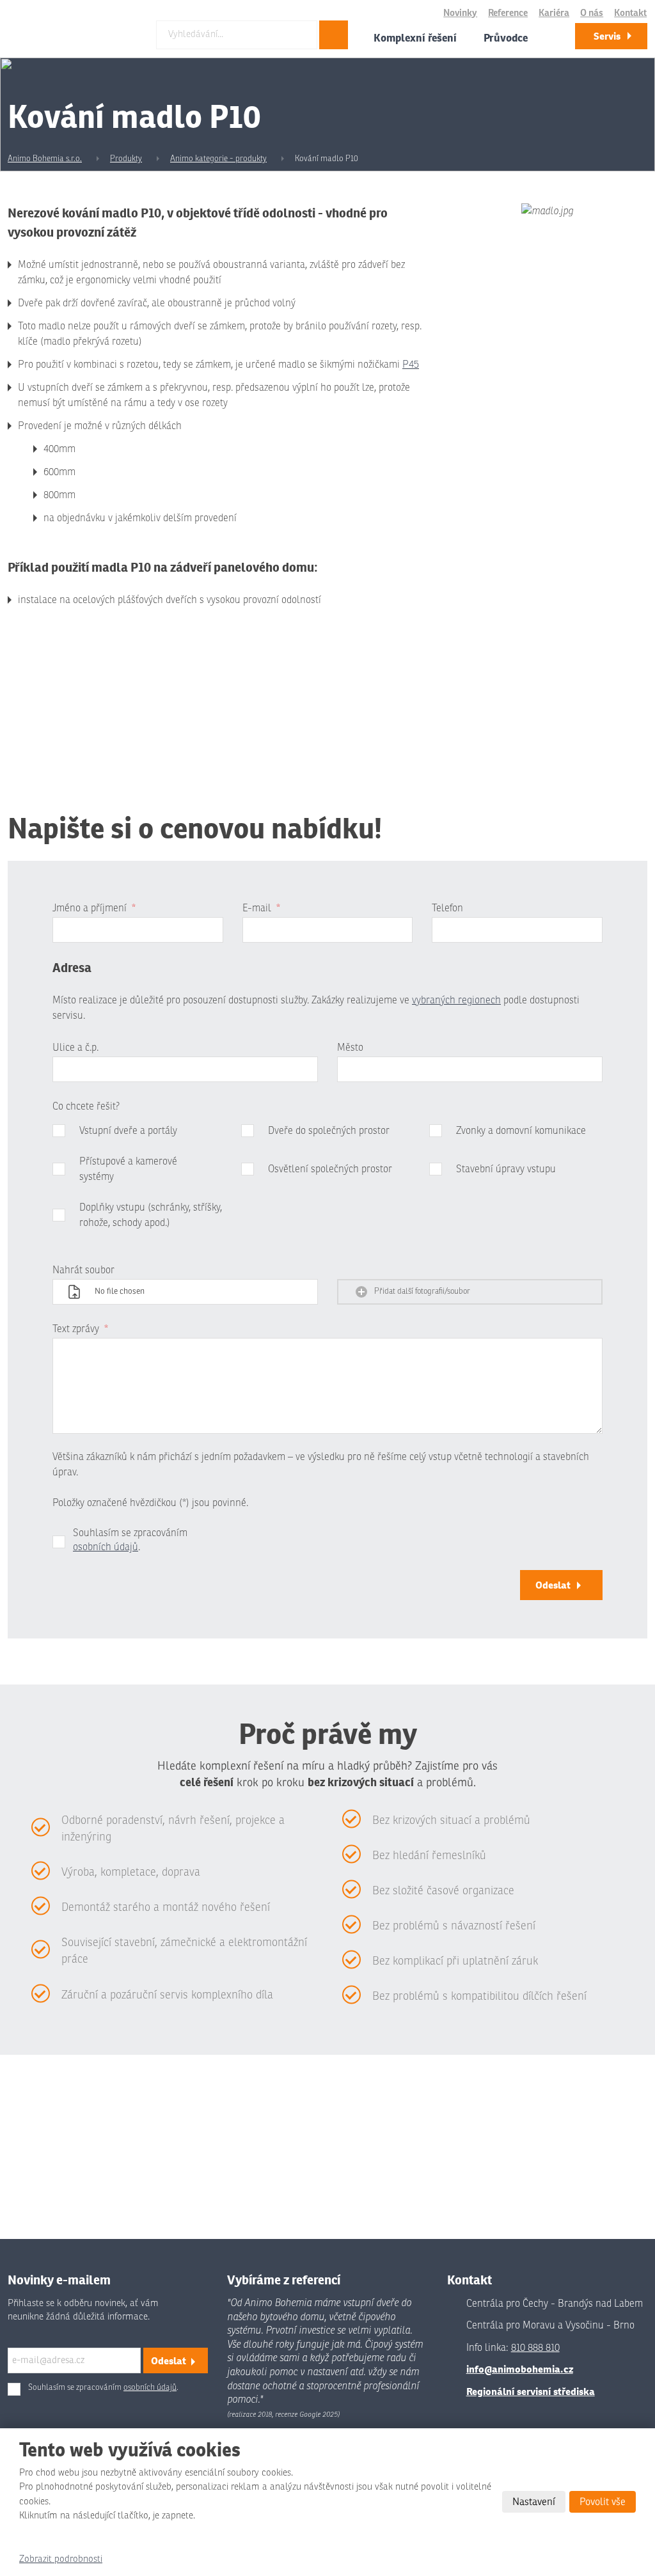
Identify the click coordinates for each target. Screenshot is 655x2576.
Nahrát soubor (83, 1270)
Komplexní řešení (415, 38)
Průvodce (506, 38)
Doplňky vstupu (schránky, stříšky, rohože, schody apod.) (151, 1215)
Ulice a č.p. (75, 1048)
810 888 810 (535, 2348)
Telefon (447, 908)
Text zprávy (80, 1329)
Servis (607, 36)
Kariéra (554, 13)
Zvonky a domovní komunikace (521, 1131)
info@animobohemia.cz (520, 2369)
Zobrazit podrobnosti (61, 2559)
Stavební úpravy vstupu (506, 1169)
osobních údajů (106, 1547)
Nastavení (534, 2502)
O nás (592, 13)
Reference (508, 13)
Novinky (460, 13)
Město (350, 1048)
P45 (411, 365)
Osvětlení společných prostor (330, 1169)
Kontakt (630, 13)
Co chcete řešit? (86, 1106)
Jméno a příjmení (94, 908)
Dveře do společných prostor (329, 1131)
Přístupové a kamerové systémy (128, 1169)
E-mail (261, 908)
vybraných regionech (456, 1000)
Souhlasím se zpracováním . (130, 1540)
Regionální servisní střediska (531, 2391)
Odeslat (553, 1585)
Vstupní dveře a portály (128, 1131)
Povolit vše (603, 2502)
